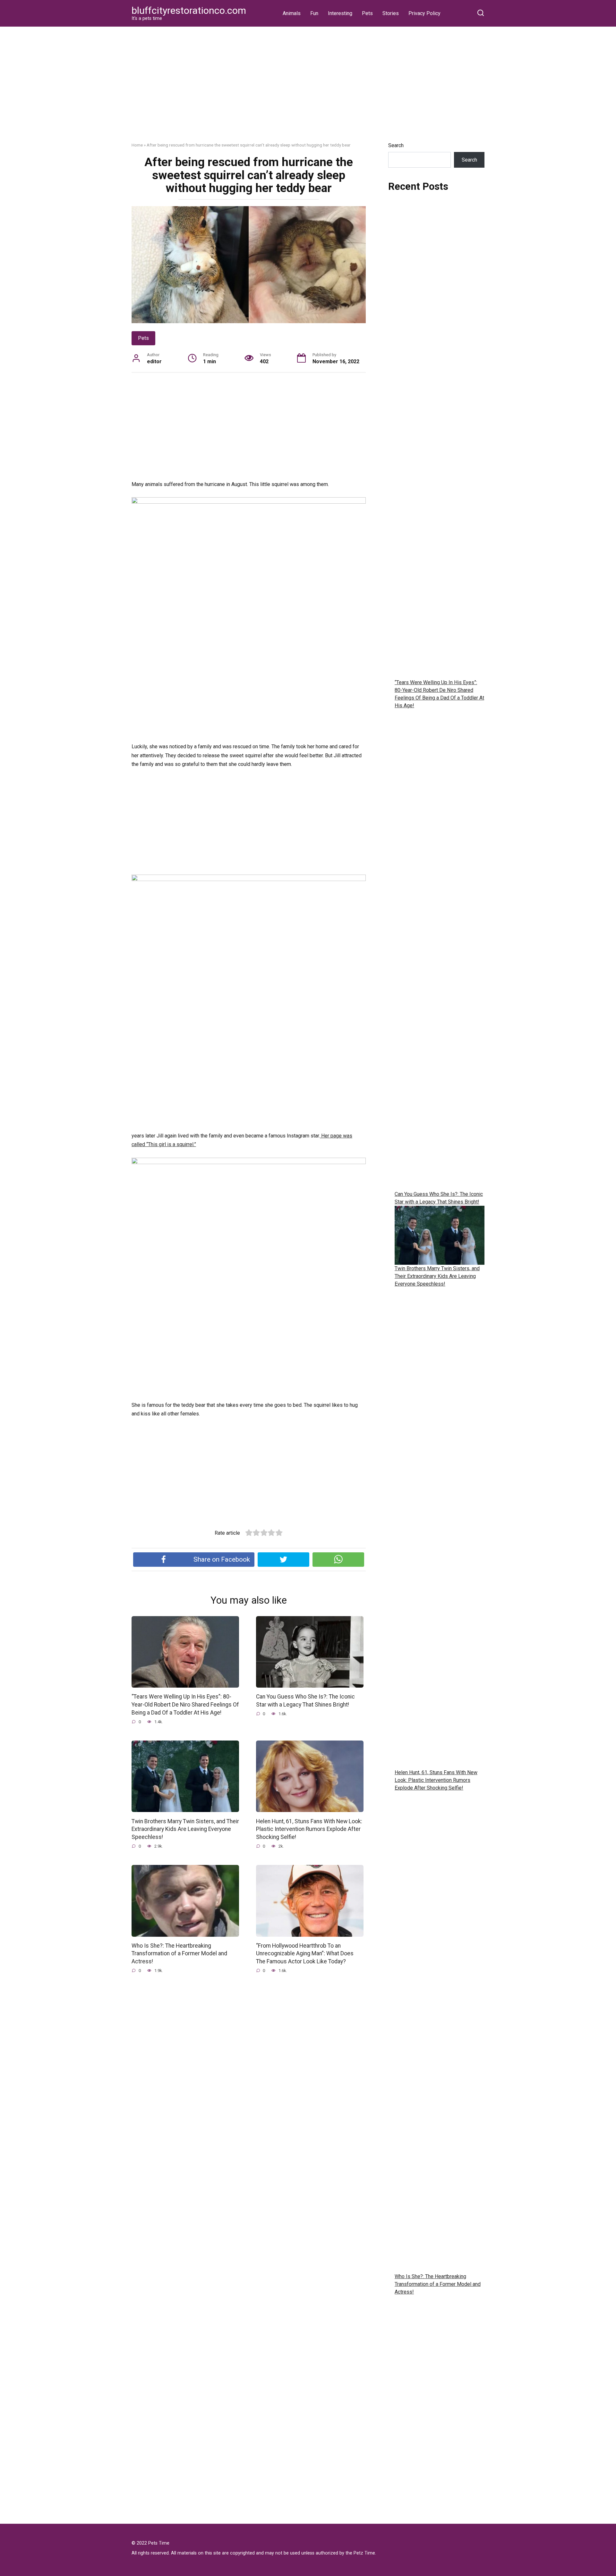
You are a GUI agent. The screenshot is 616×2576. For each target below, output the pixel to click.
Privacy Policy (424, 13)
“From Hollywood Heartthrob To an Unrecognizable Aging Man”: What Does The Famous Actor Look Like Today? (305, 1954)
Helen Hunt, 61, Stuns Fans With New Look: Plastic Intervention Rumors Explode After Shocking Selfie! (309, 1829)
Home (137, 145)
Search (396, 145)
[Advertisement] (308, 89)
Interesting (340, 13)
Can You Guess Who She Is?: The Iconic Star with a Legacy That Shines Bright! (305, 1701)
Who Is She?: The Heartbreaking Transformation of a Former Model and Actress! (179, 1954)
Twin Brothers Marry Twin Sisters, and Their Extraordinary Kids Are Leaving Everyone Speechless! (185, 1829)
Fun (314, 13)
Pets (367, 13)
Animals (292, 13)
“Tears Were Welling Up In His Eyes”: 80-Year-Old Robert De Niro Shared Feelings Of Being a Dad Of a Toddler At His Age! (185, 1704)
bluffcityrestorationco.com (189, 10)
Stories (391, 13)
